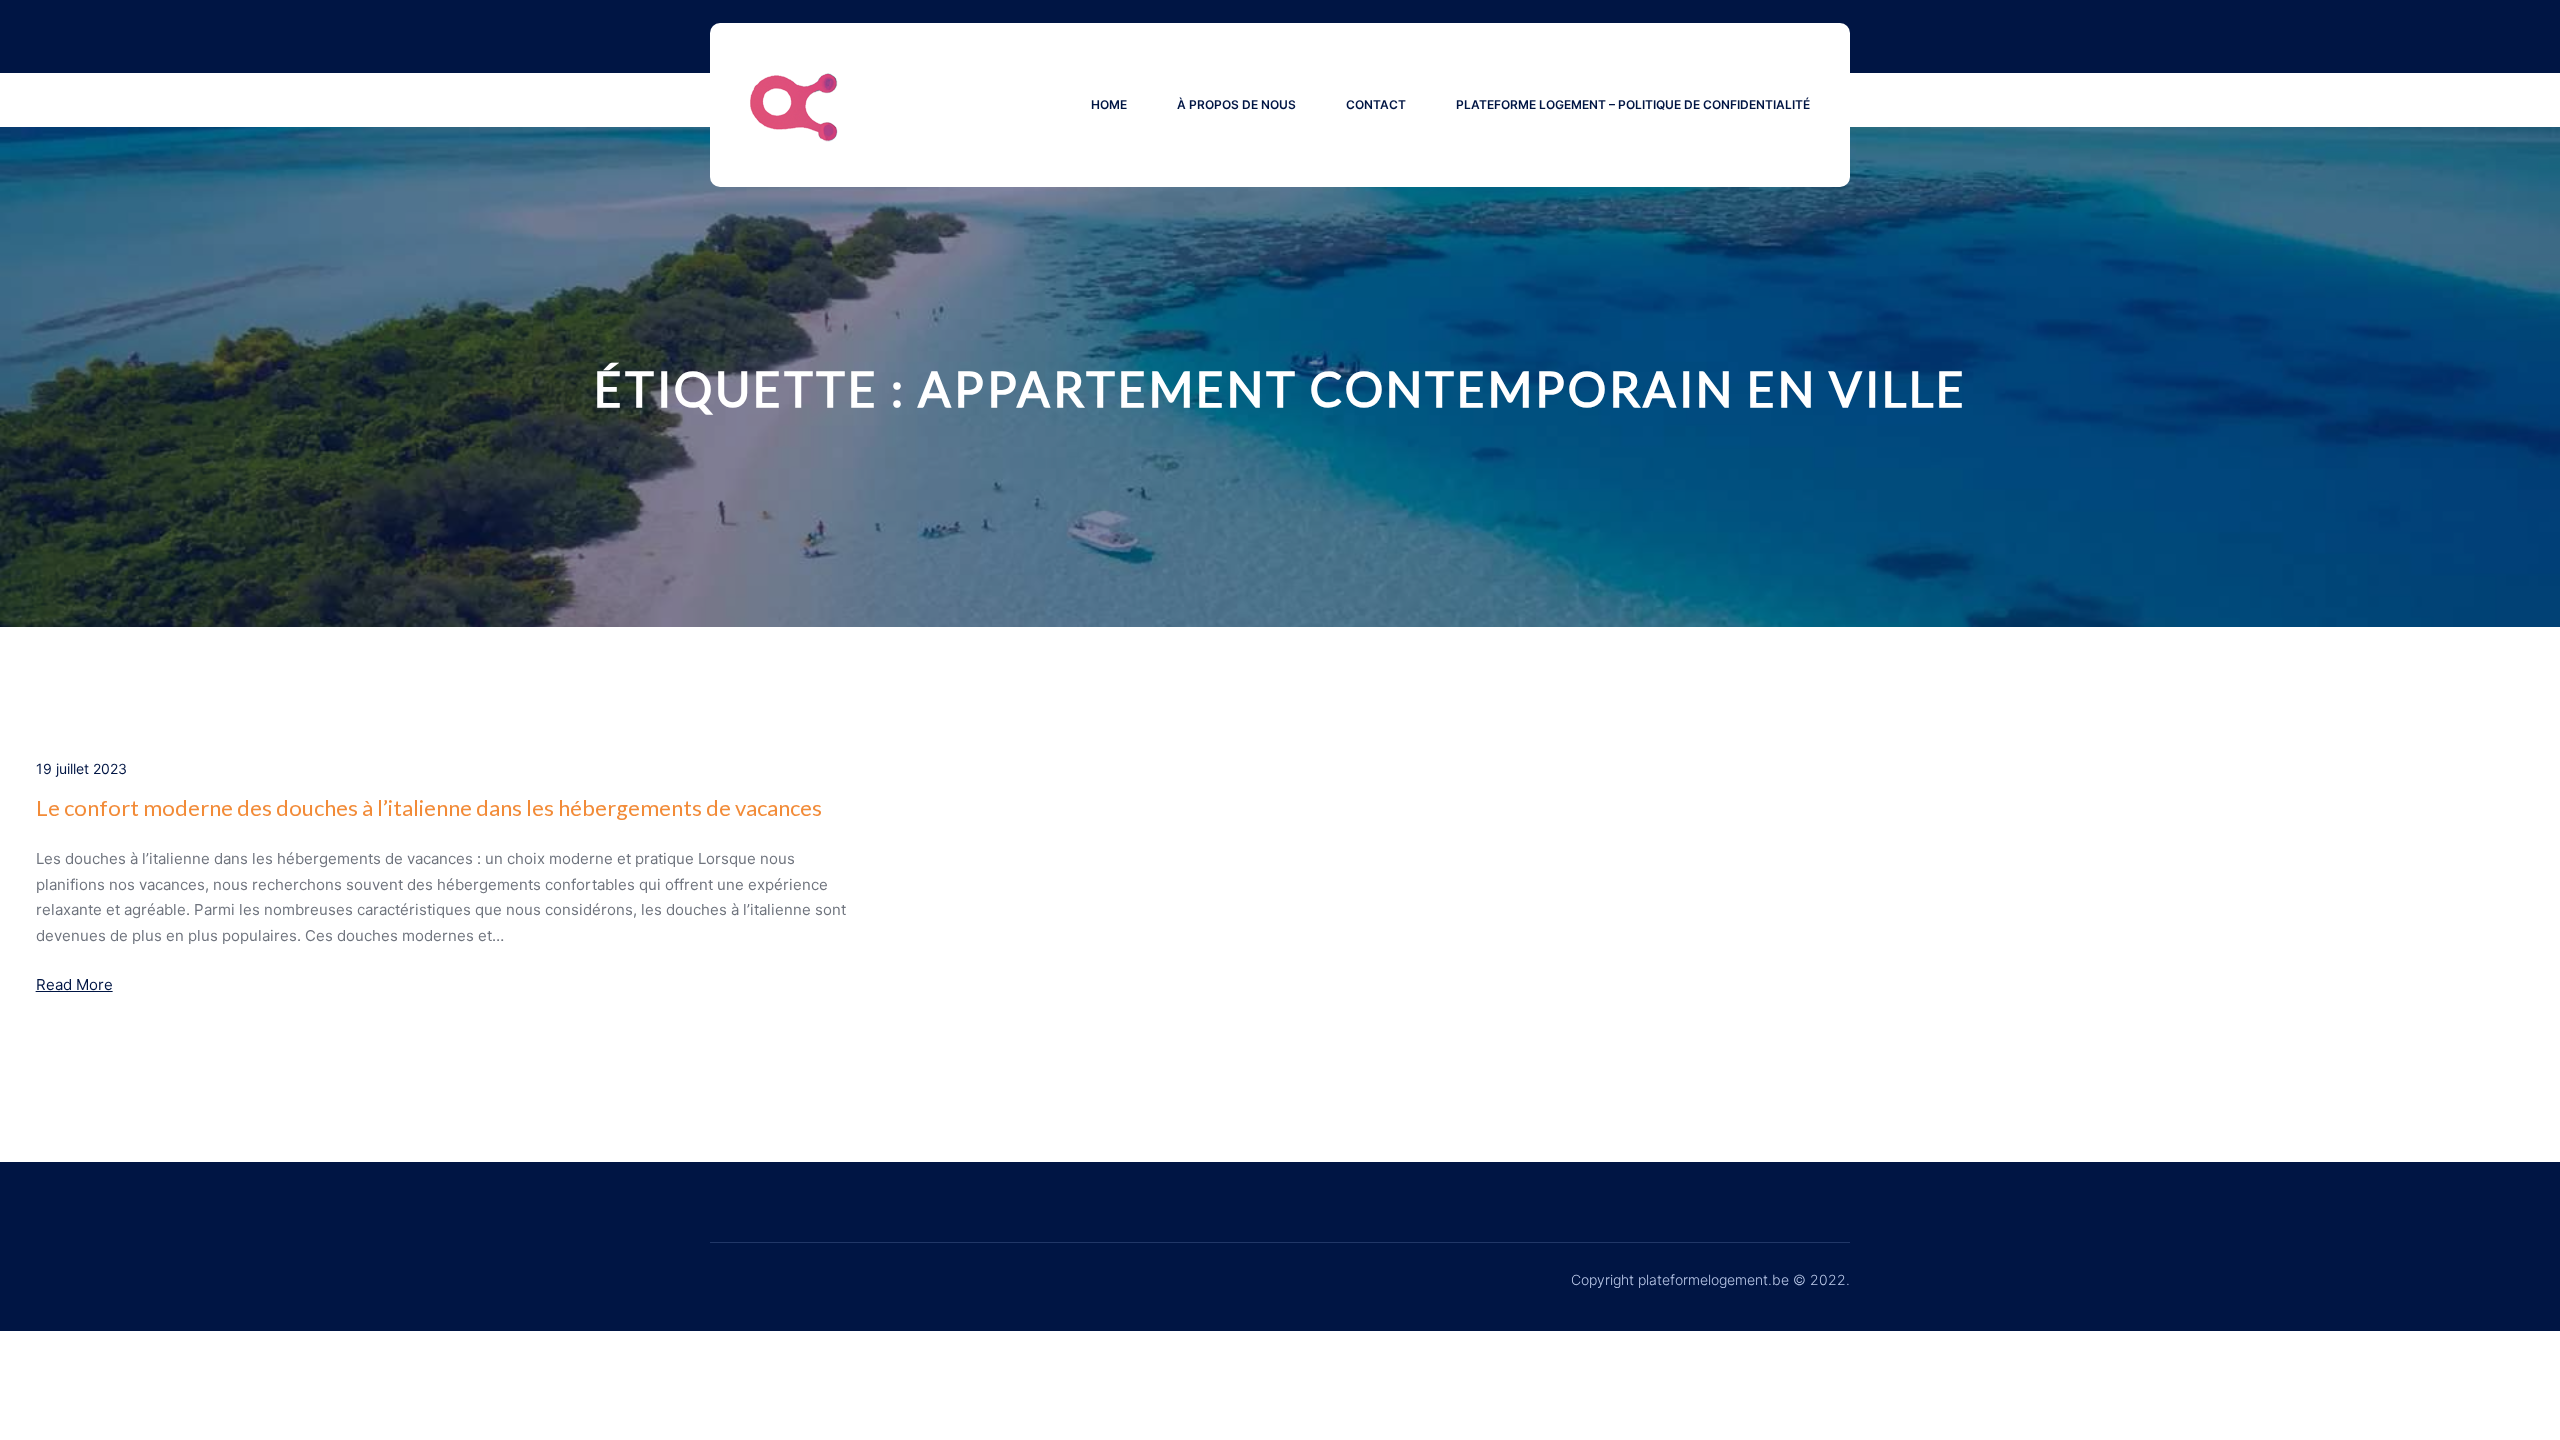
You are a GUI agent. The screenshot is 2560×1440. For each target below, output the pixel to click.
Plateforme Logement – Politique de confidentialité (1633, 104)
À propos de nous (1236, 104)
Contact (1376, 104)
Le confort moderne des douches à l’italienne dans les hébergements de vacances (429, 807)
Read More (74, 984)
